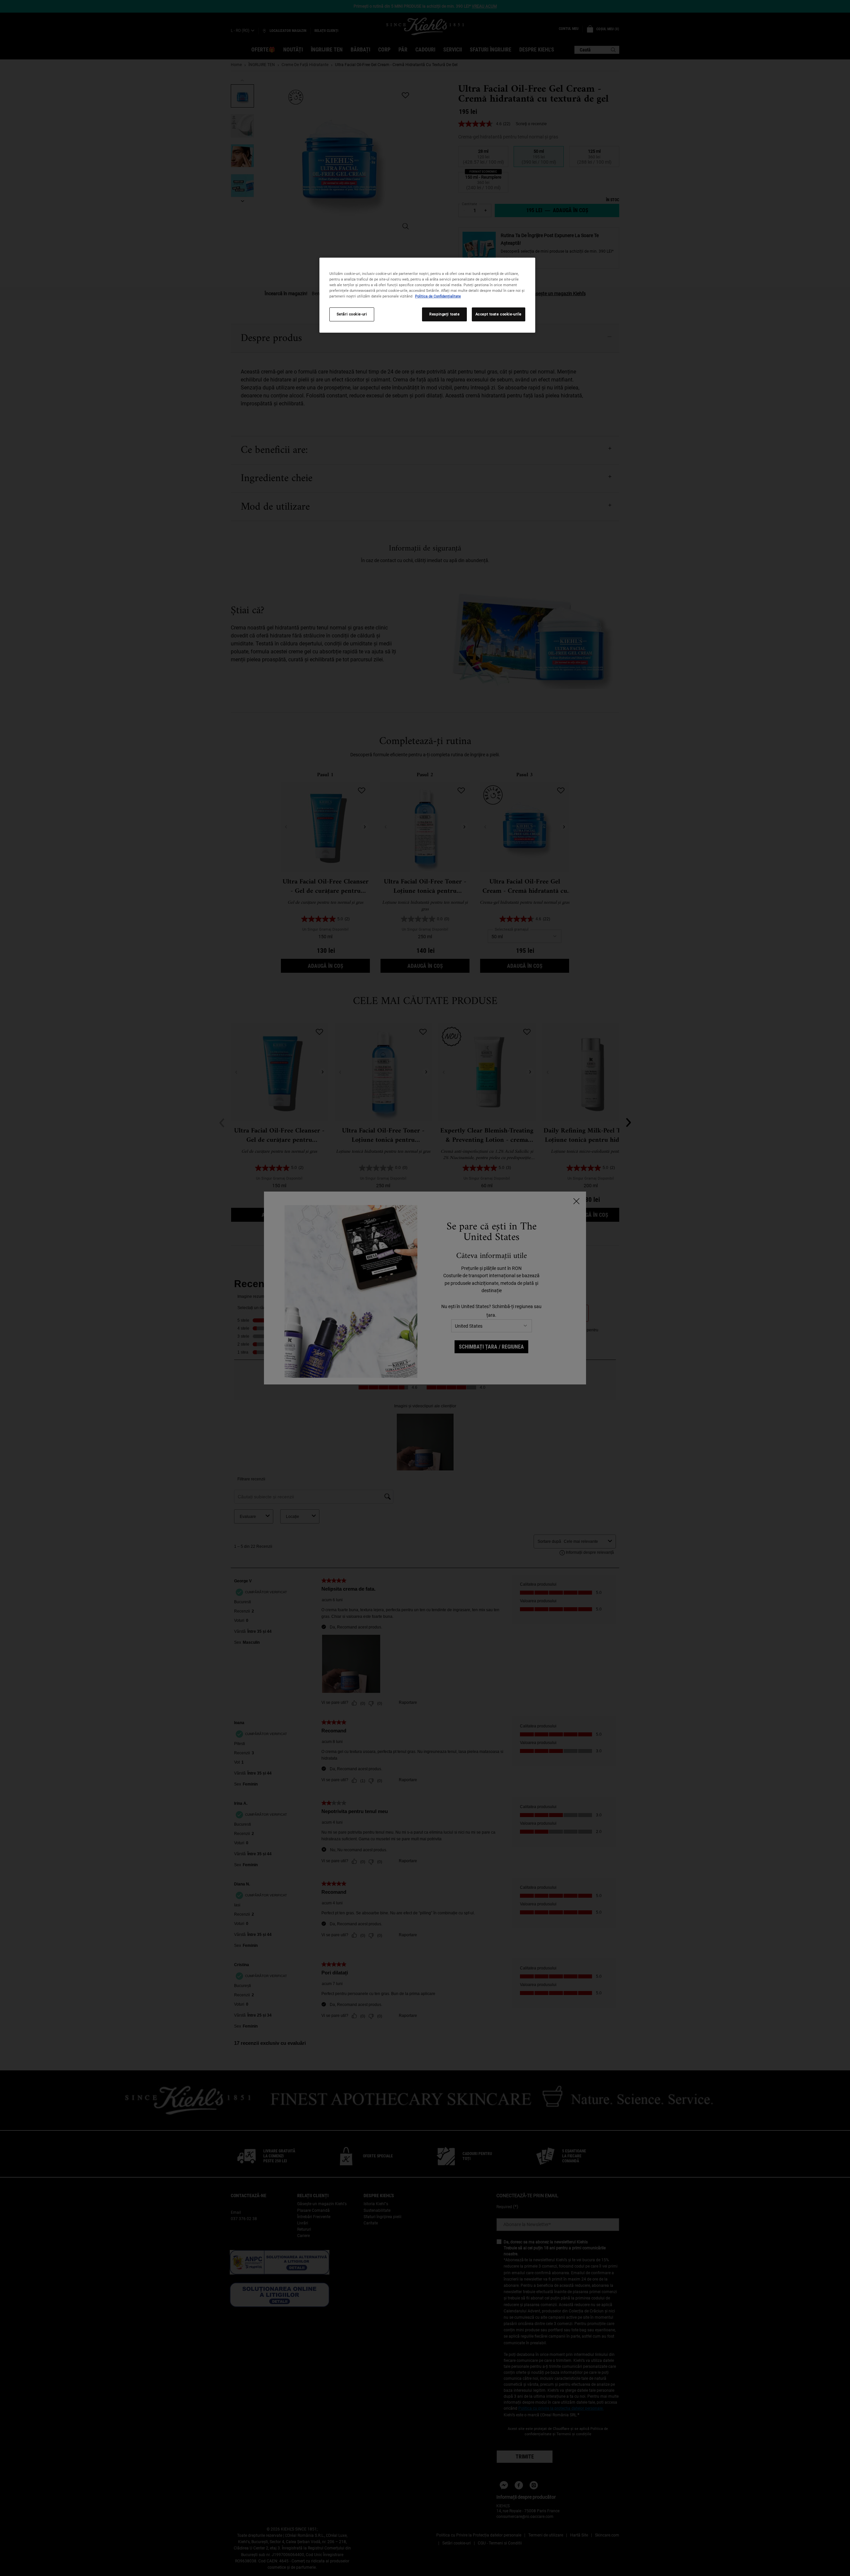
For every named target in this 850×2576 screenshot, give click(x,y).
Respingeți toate (444, 314)
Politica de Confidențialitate (438, 296)
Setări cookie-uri (352, 314)
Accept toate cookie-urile (499, 314)
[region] (427, 295)
